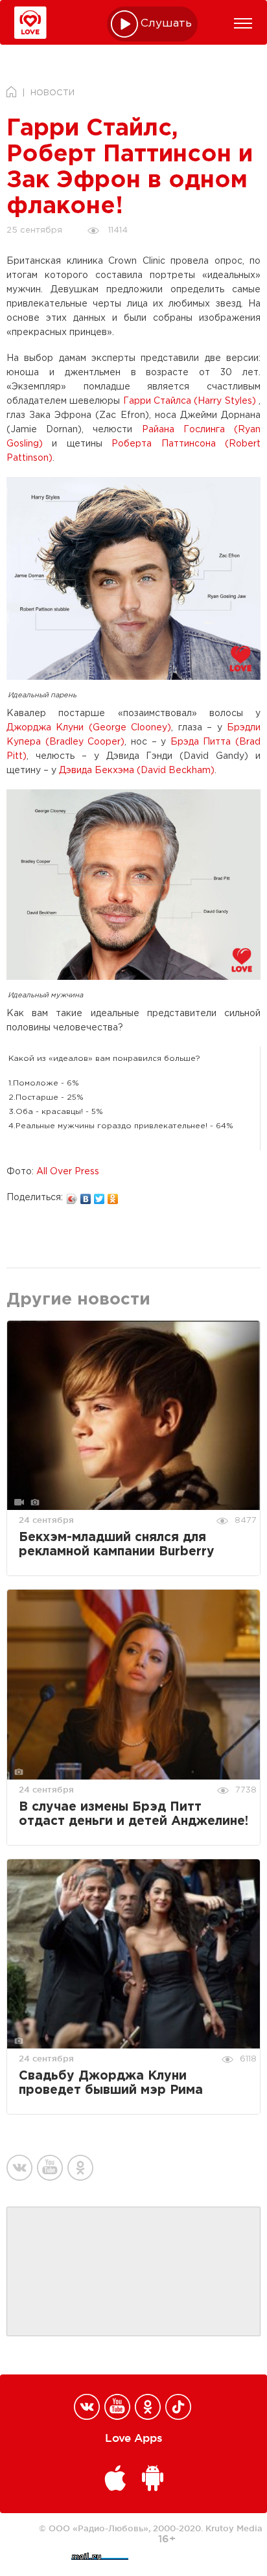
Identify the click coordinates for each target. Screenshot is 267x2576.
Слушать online (167, 24)
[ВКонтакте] (86, 1196)
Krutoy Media (234, 2528)
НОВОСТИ (52, 93)
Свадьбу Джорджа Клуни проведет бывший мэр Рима (111, 2083)
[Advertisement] (133, 2272)
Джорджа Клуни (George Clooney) (89, 728)
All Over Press (68, 1172)
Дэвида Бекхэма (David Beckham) (137, 771)
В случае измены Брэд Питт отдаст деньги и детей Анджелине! (133, 1814)
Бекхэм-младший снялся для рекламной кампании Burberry (117, 1545)
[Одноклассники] (113, 1196)
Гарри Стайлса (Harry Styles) (190, 401)
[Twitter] (99, 1196)
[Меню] (243, 23)
